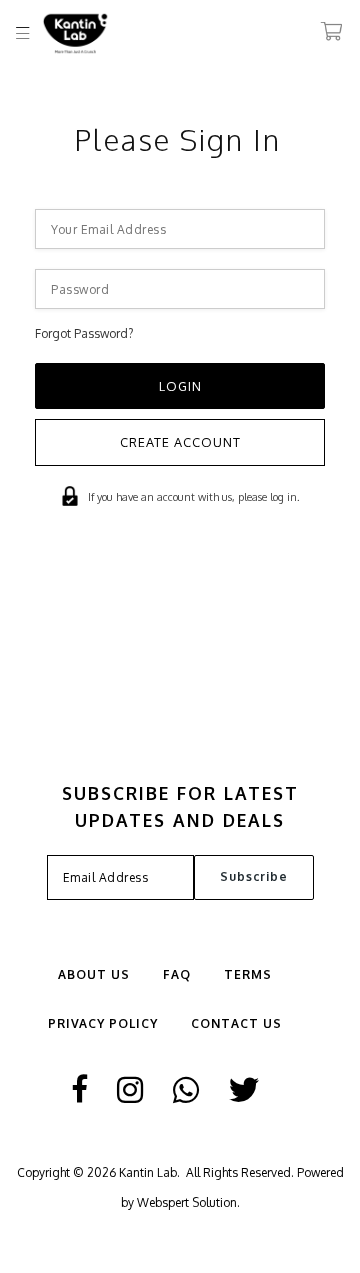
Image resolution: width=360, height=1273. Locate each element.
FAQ (177, 974)
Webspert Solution (187, 1202)
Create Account (180, 442)
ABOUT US (94, 974)
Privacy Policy (103, 1023)
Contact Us (236, 1023)
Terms (248, 974)
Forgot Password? (84, 333)
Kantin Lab (148, 1172)
